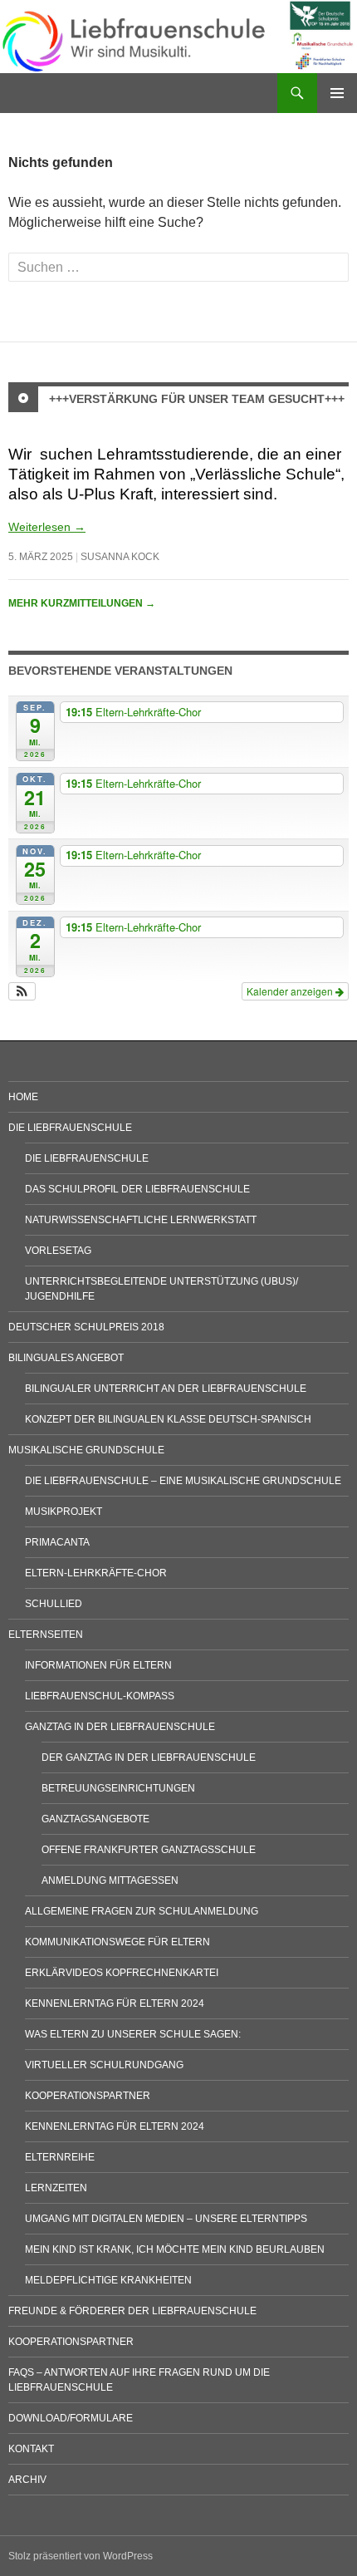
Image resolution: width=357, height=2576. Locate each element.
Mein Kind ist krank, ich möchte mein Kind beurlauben (175, 2249)
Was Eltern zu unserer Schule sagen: (133, 2034)
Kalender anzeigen (291, 991)
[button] (22, 991)
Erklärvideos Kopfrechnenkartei (122, 1973)
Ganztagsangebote (95, 1819)
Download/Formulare (71, 2418)
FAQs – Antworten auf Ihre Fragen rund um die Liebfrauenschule (139, 2380)
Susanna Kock (120, 557)
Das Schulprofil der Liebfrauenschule (137, 1189)
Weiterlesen (47, 527)
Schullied (54, 1604)
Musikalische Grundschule (86, 1450)
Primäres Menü (337, 93)
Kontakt (31, 2449)
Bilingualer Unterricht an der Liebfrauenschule (166, 1389)
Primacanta (57, 1542)
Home (23, 1097)
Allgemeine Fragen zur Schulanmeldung (142, 1911)
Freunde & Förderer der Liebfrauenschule (132, 2311)
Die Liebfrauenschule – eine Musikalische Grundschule (183, 1481)
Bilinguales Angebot (66, 1358)
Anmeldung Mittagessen (110, 1880)
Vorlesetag (58, 1251)
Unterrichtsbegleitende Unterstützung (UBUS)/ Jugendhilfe (161, 1289)
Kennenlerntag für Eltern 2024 (115, 2003)
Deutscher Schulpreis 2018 (86, 1327)
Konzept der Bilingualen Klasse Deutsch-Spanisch (168, 1419)
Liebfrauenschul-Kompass (100, 1696)
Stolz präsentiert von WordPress (81, 2556)
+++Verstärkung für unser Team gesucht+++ (197, 399)
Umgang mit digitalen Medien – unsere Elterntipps (166, 2219)
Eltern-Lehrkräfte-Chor (96, 1573)
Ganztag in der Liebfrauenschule (120, 1727)
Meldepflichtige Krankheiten (108, 2280)
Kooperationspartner (88, 2096)
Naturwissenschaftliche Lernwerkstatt (141, 1220)
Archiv (27, 2480)
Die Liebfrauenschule (70, 1128)
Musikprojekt (64, 1512)
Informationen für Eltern (98, 1665)
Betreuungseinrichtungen (118, 1788)
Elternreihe (60, 2157)
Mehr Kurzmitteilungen (82, 603)
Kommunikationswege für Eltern (117, 1942)
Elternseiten (46, 1635)
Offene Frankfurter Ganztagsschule (149, 1850)
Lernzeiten (56, 2188)
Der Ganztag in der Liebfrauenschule (149, 1757)
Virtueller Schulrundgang (104, 2065)
